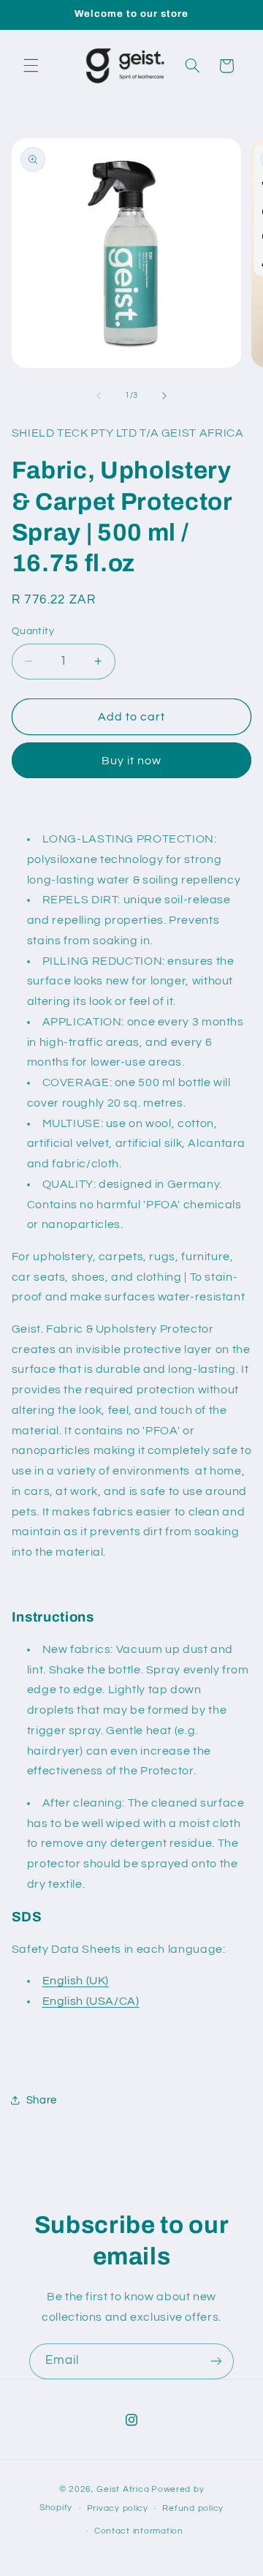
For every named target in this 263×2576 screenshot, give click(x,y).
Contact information (139, 2531)
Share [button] (42, 2100)
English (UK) (76, 1981)
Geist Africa (123, 2489)
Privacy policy (118, 2508)
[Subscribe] (216, 2361)
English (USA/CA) (91, 2001)
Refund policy (193, 2508)
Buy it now (132, 761)
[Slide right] (164, 396)
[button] (31, 66)
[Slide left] (99, 396)
